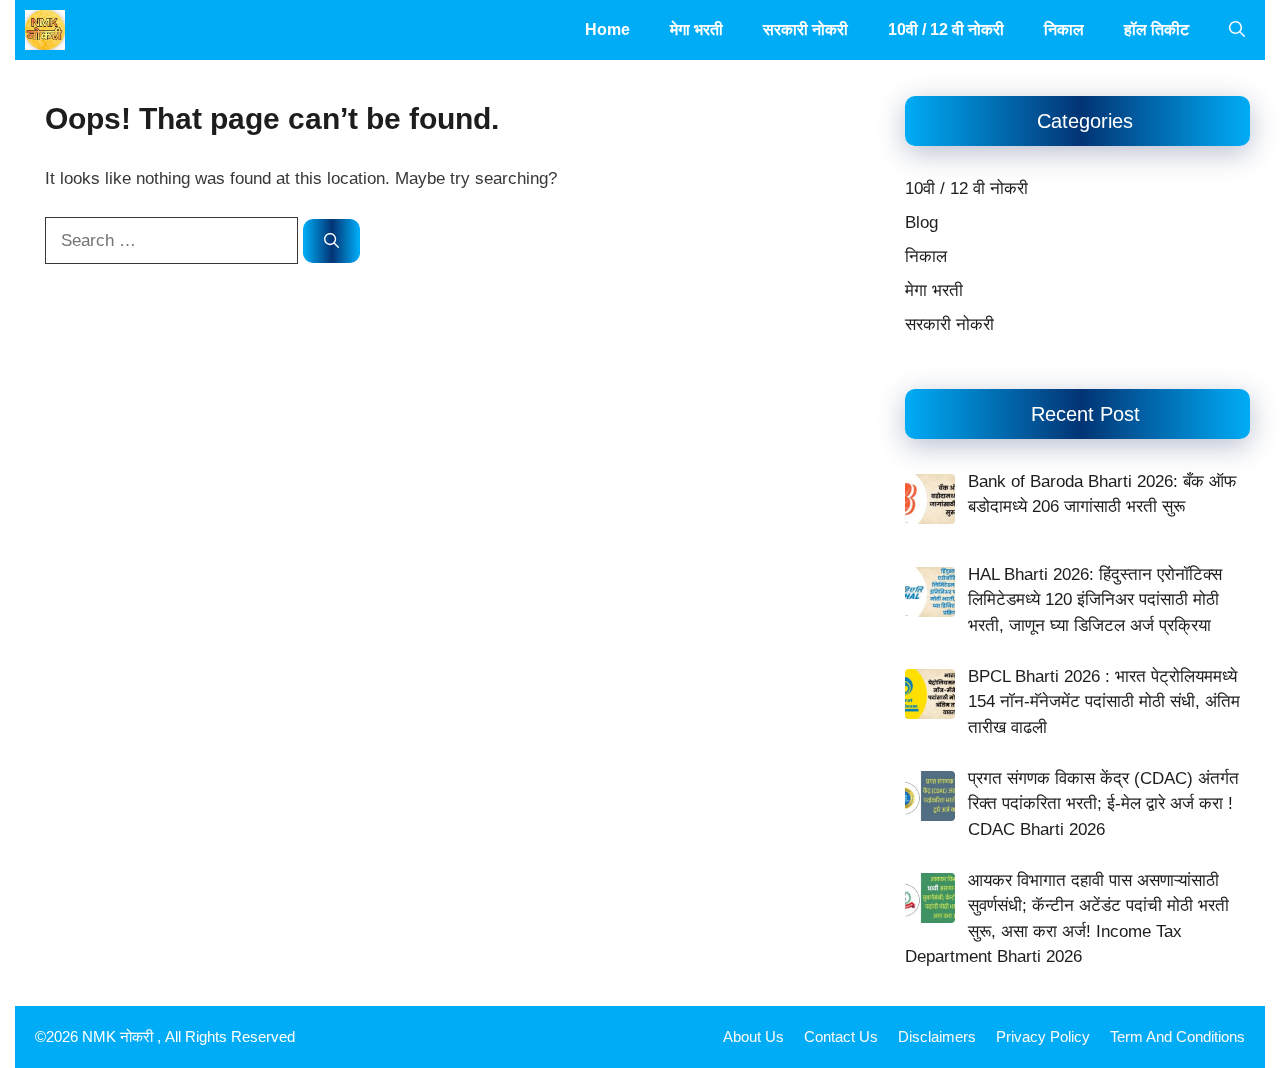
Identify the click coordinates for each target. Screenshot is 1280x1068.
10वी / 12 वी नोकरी (946, 29)
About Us (753, 1036)
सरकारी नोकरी (805, 29)
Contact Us (841, 1036)
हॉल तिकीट (1156, 29)
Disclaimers (937, 1036)
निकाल (1064, 29)
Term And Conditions (1177, 1036)
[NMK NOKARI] (45, 30)
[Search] (331, 241)
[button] (1237, 30)
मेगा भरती (696, 29)
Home (607, 29)
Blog (921, 222)
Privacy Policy (1043, 1036)
